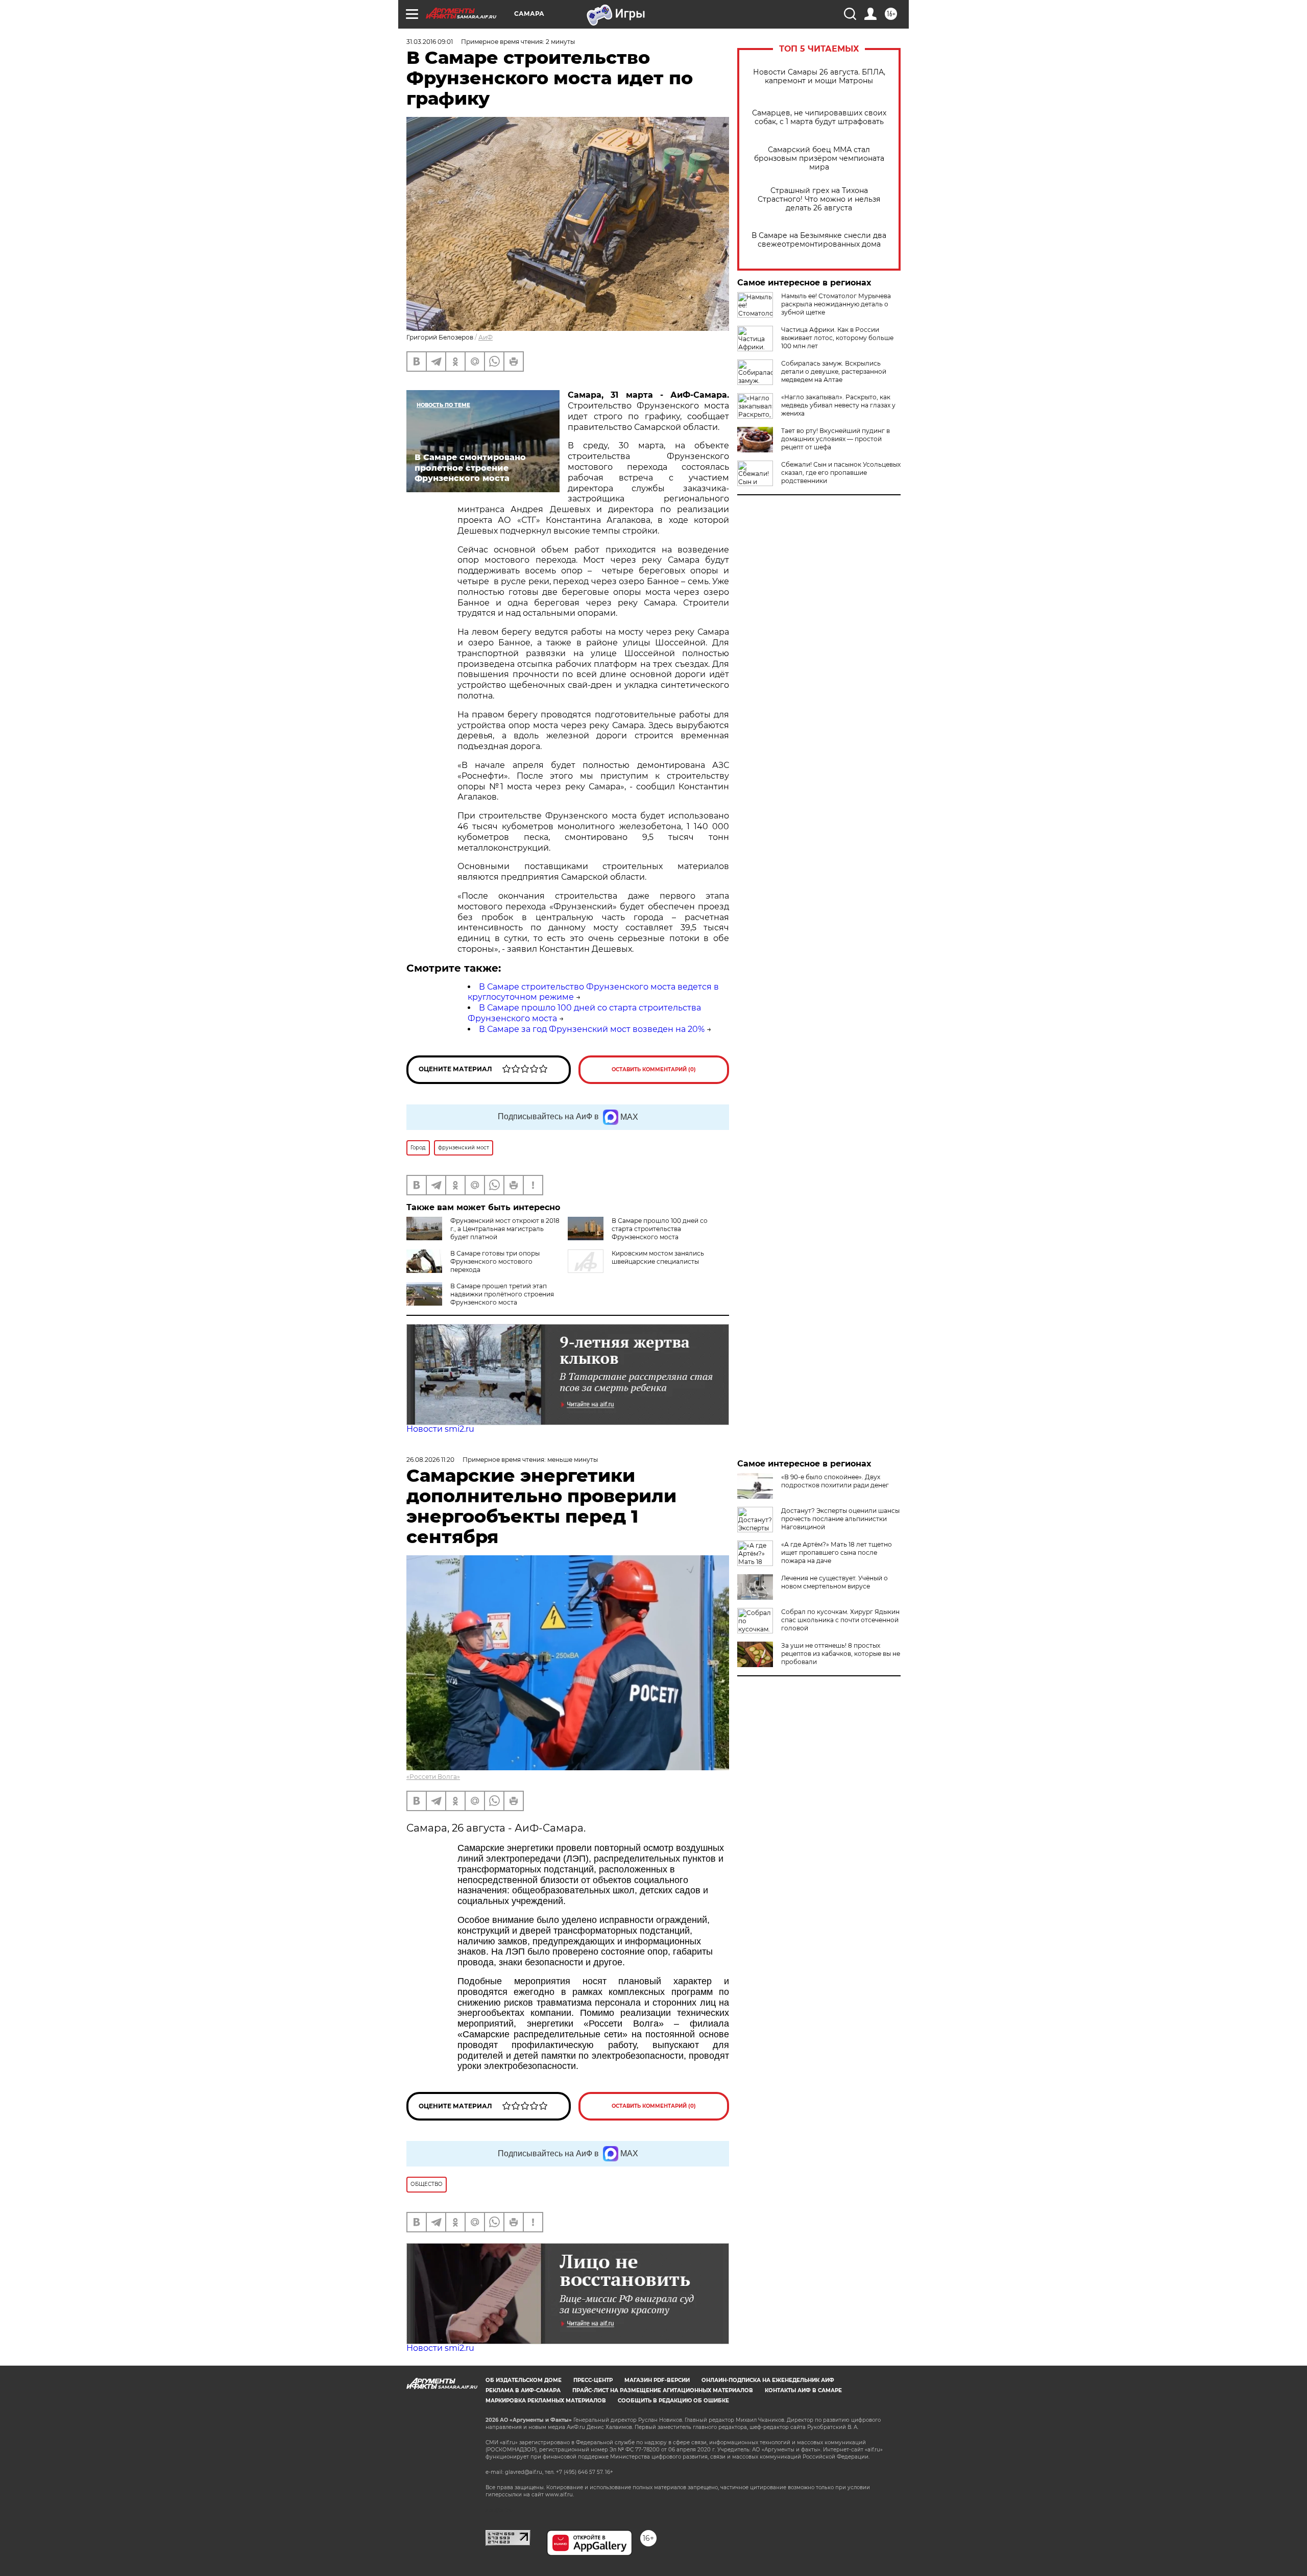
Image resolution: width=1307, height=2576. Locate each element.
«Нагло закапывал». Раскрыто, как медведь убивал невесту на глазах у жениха (838, 405)
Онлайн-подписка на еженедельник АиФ (768, 2380)
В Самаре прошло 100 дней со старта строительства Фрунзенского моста (660, 1229)
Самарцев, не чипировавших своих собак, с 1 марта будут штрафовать (819, 117)
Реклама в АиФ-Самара (523, 2390)
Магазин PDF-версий (657, 2380)
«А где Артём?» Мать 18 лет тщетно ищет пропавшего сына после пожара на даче (837, 1552)
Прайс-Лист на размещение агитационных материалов (663, 2390)
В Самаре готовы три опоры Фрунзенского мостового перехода (495, 1261)
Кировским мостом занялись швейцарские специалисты (658, 1257)
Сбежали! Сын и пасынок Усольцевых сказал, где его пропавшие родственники (841, 473)
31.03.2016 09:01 (430, 42)
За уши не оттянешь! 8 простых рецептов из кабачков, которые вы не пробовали (841, 1654)
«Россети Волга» (433, 1777)
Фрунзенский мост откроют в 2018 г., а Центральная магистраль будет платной (505, 1229)
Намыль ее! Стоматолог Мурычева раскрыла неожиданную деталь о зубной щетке (836, 304)
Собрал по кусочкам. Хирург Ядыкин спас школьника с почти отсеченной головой (840, 1620)
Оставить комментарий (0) (654, 1069)
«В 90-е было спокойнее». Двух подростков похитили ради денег (835, 1481)
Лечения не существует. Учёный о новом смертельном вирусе (834, 1582)
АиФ (486, 337)
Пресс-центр (593, 2380)
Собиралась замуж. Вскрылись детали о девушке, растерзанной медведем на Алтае (834, 371)
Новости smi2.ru (440, 1429)
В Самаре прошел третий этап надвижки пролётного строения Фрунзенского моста (502, 1294)
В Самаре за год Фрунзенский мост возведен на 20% (592, 1029)
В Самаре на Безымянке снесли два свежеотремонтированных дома (819, 240)
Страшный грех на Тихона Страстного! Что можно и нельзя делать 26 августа (819, 199)
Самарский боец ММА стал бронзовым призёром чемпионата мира (819, 159)
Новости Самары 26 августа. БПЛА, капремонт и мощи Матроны (819, 77)
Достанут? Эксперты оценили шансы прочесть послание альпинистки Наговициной (840, 1519)
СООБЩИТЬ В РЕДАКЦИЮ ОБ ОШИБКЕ (673, 2401)
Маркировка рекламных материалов (546, 2401)
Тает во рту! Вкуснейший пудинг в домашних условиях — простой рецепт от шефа (836, 439)
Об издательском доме (524, 2380)
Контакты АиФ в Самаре (803, 2390)
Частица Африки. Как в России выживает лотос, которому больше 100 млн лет (837, 338)
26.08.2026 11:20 (430, 1460)
